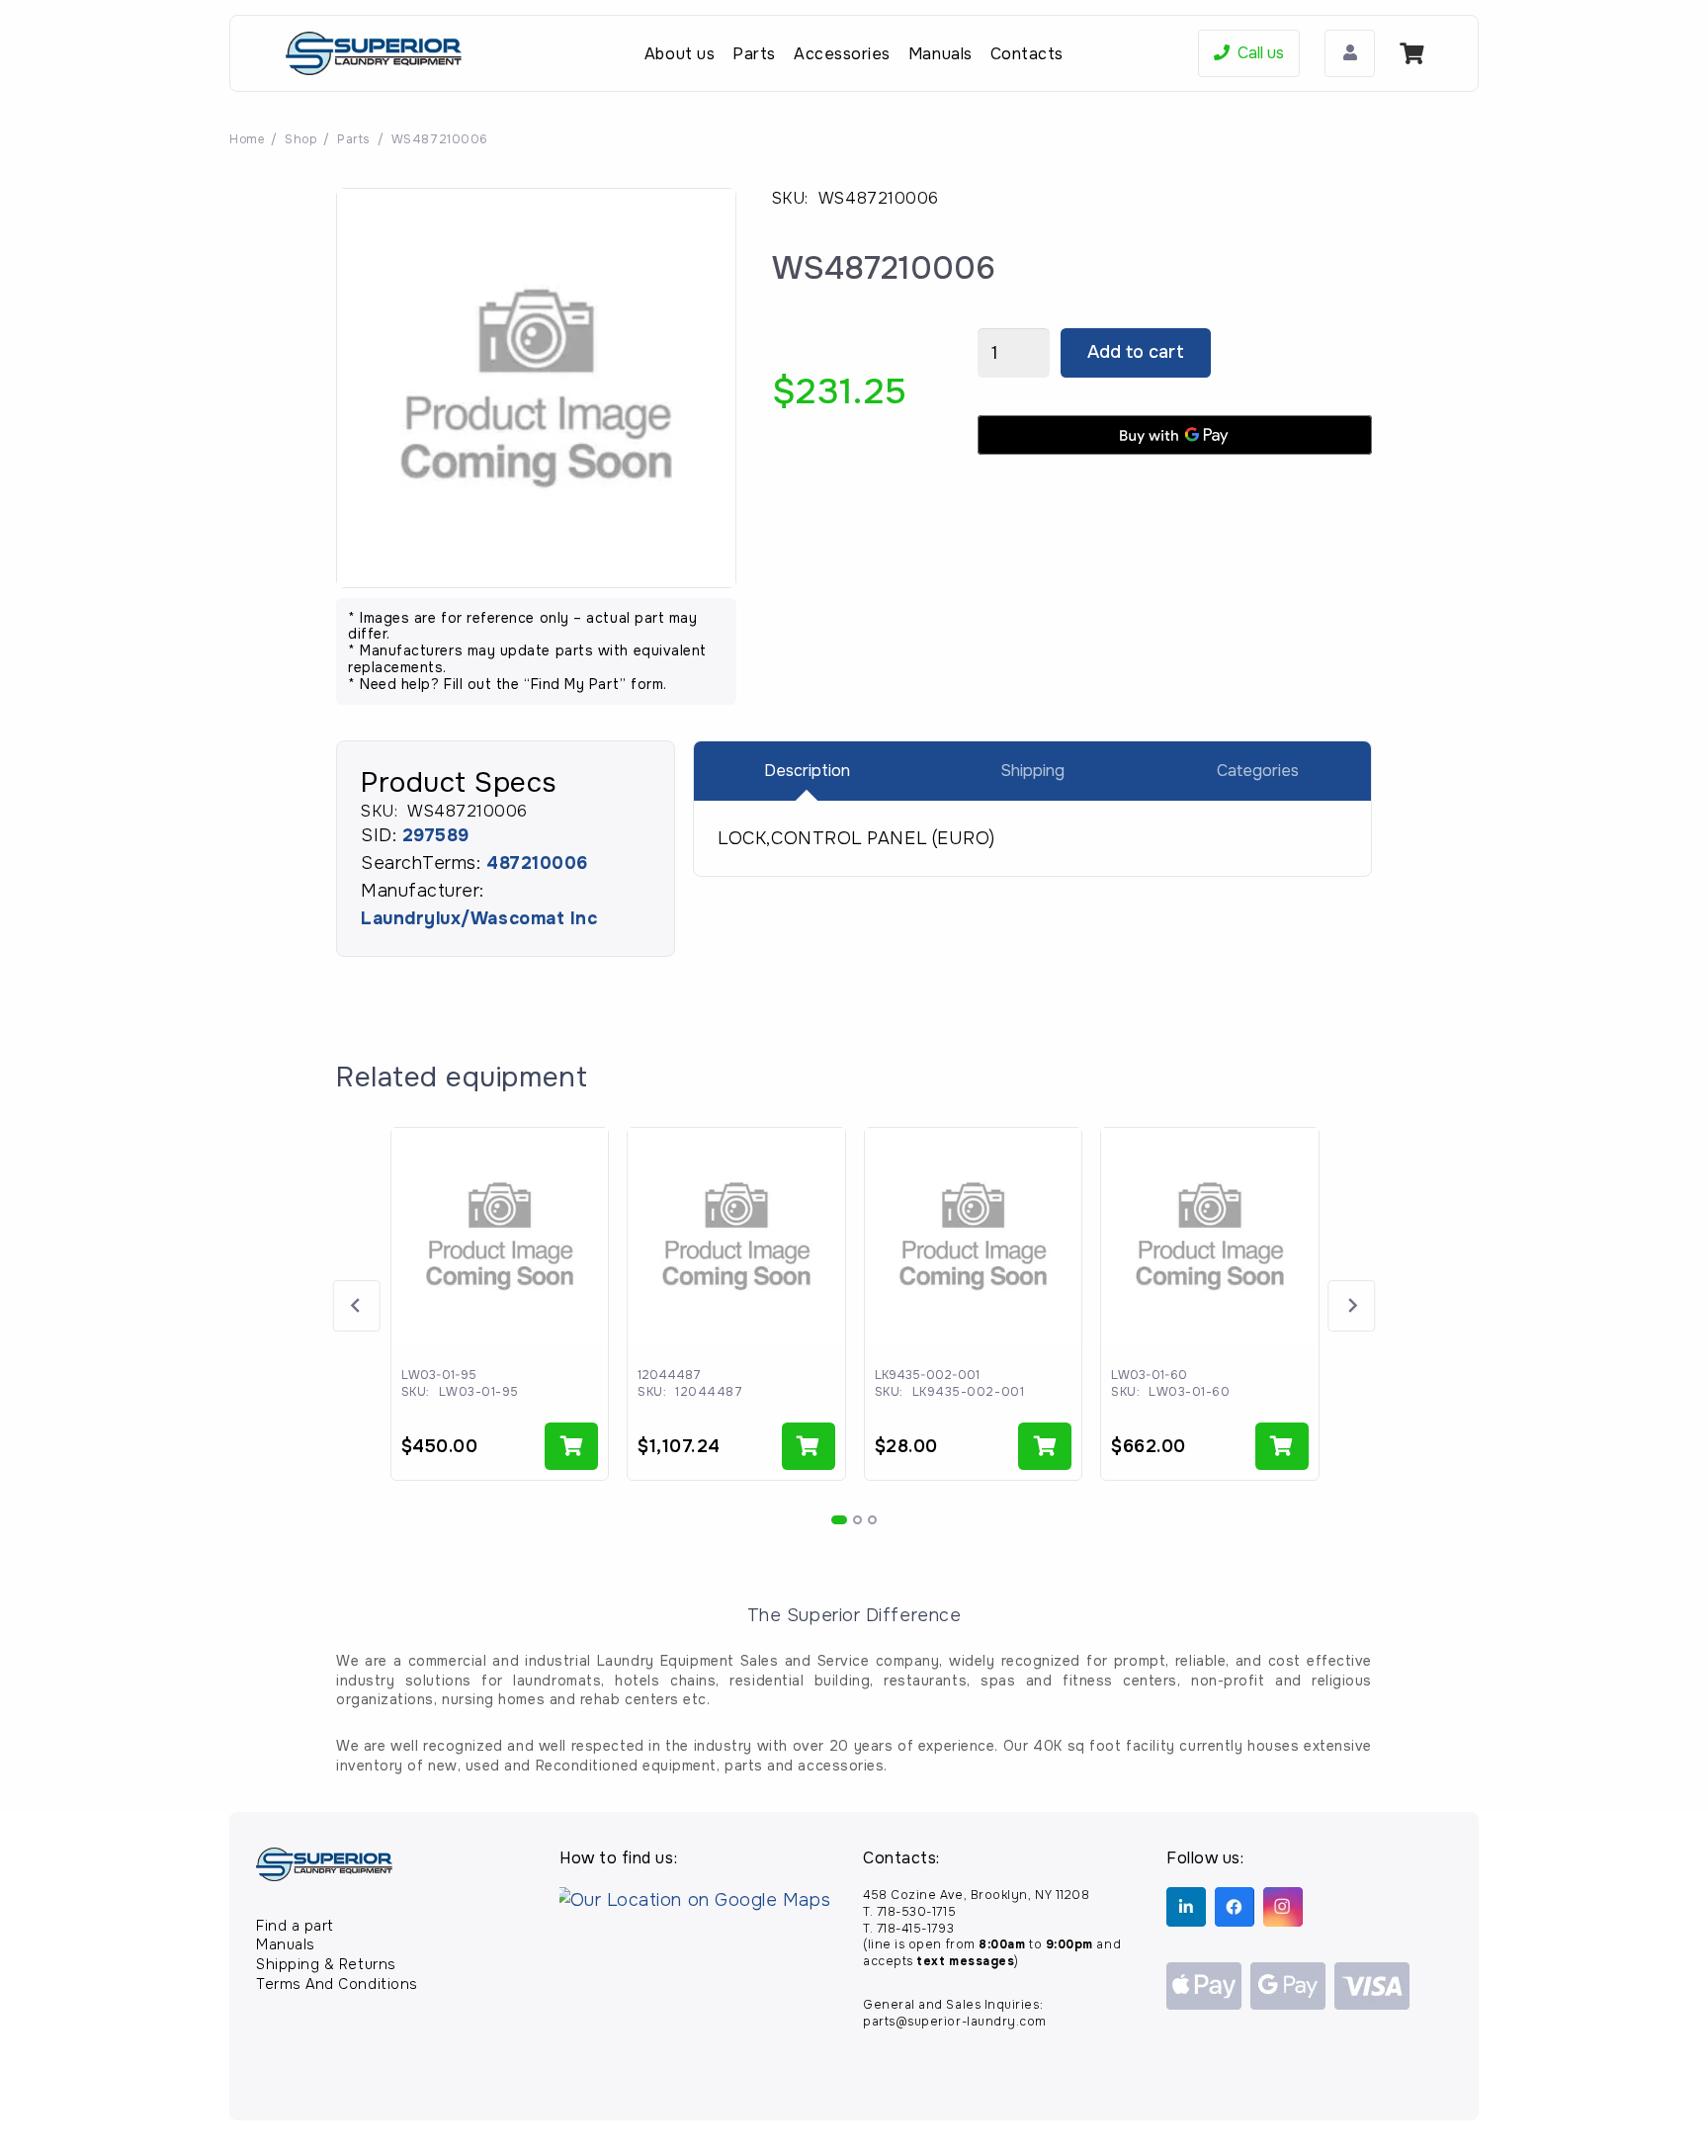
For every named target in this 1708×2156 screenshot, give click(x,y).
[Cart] (1411, 53)
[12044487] (736, 1237)
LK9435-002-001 (927, 1375)
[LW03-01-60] (1210, 1237)
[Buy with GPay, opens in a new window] (1175, 435)
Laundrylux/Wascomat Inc (479, 918)
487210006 (537, 863)
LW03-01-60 (1149, 1375)
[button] (571, 1446)
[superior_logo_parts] (374, 53)
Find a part (295, 1926)
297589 (436, 835)
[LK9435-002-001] (974, 1237)
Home (247, 139)
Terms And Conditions (337, 1984)
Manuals (286, 1944)
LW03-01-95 (439, 1375)
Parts (354, 139)
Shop (300, 139)
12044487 (669, 1375)
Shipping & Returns (326, 1964)
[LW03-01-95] (500, 1237)
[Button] (1350, 53)
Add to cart (1136, 352)
